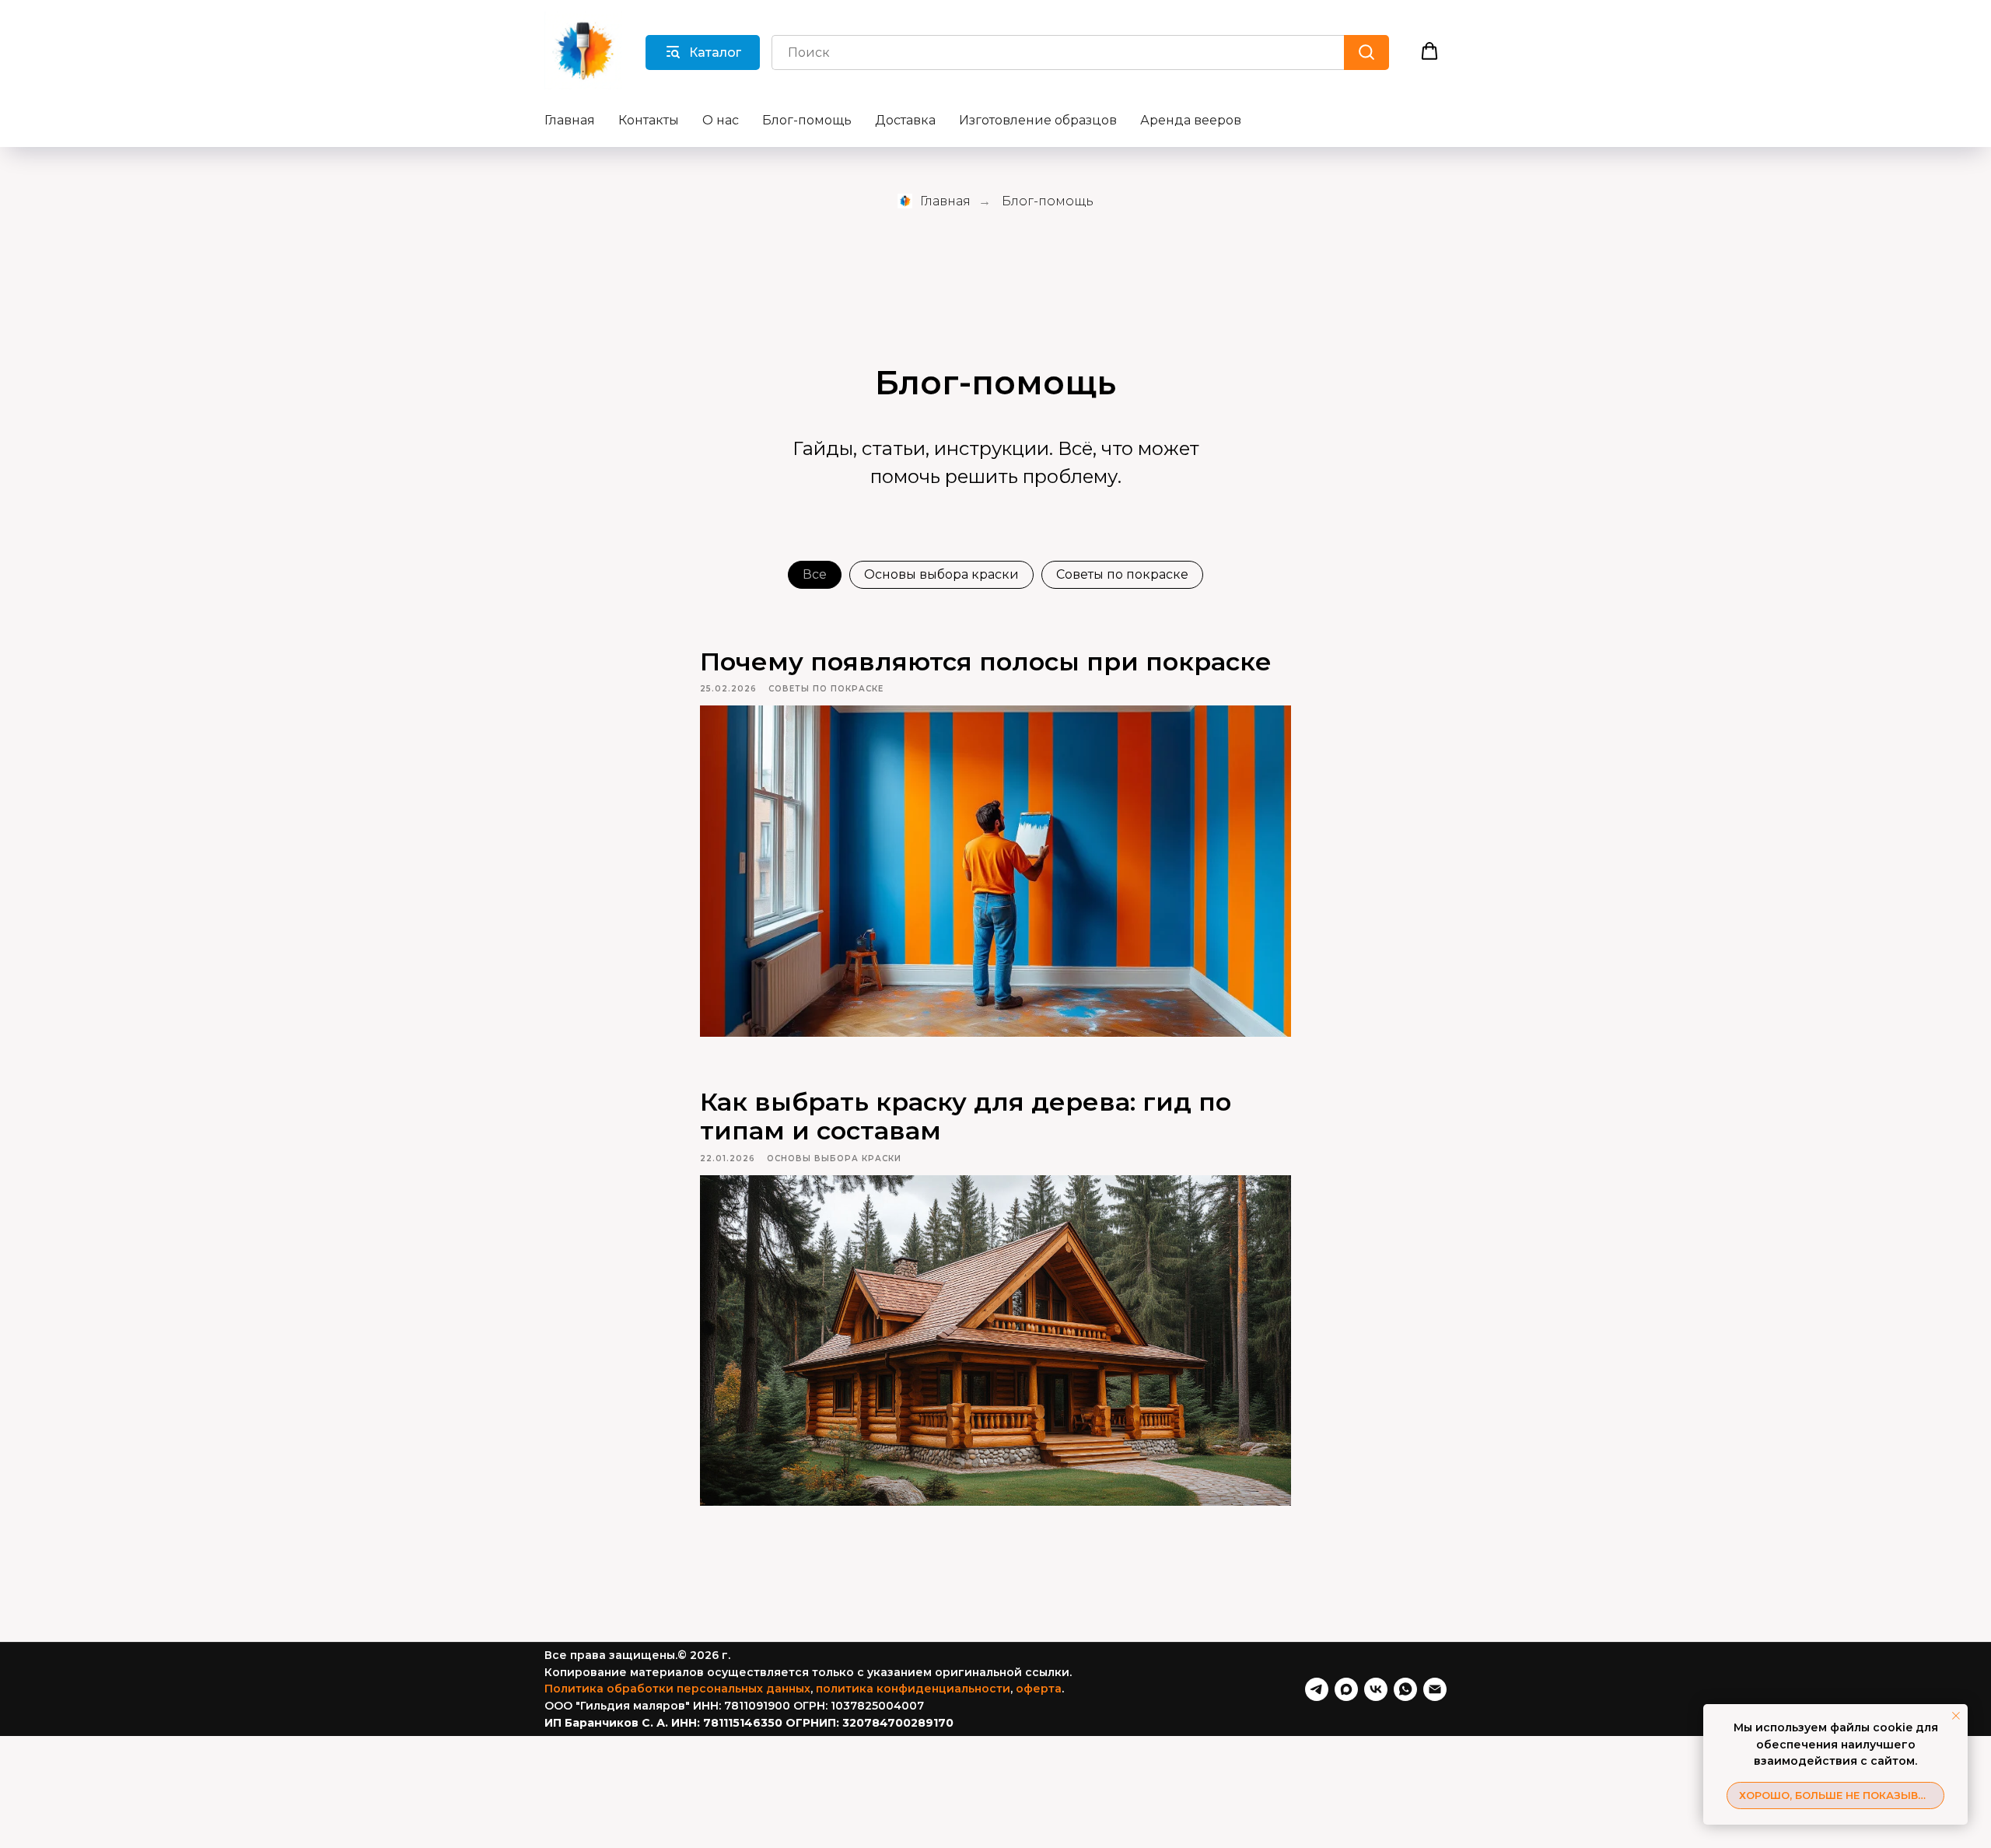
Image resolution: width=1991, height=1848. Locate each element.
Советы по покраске (1122, 574)
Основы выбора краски (941, 574)
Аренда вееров (1191, 120)
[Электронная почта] (1435, 1689)
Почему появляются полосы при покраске (986, 661)
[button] (1429, 51)
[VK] (1376, 1689)
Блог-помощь (807, 120)
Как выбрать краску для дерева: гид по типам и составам (966, 1116)
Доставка (905, 120)
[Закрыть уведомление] (1956, 1716)
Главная (570, 120)
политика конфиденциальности (913, 1689)
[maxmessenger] (1346, 1689)
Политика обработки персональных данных (677, 1689)
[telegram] (1317, 1689)
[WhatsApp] (1405, 1689)
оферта (1039, 1689)
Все (815, 574)
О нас (721, 120)
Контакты (649, 120)
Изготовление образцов (1038, 120)
